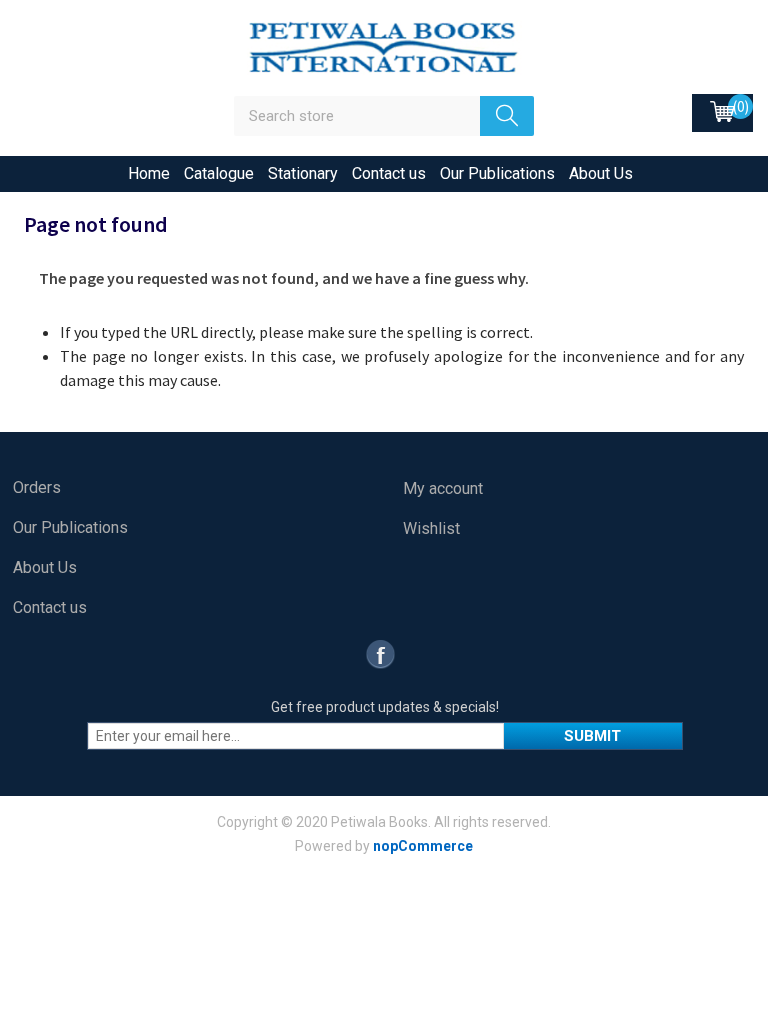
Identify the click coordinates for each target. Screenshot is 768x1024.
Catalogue (219, 173)
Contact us (389, 173)
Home (149, 173)
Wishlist (431, 528)
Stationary (303, 173)
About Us (601, 173)
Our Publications (497, 173)
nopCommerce (423, 846)
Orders (37, 487)
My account (443, 488)
